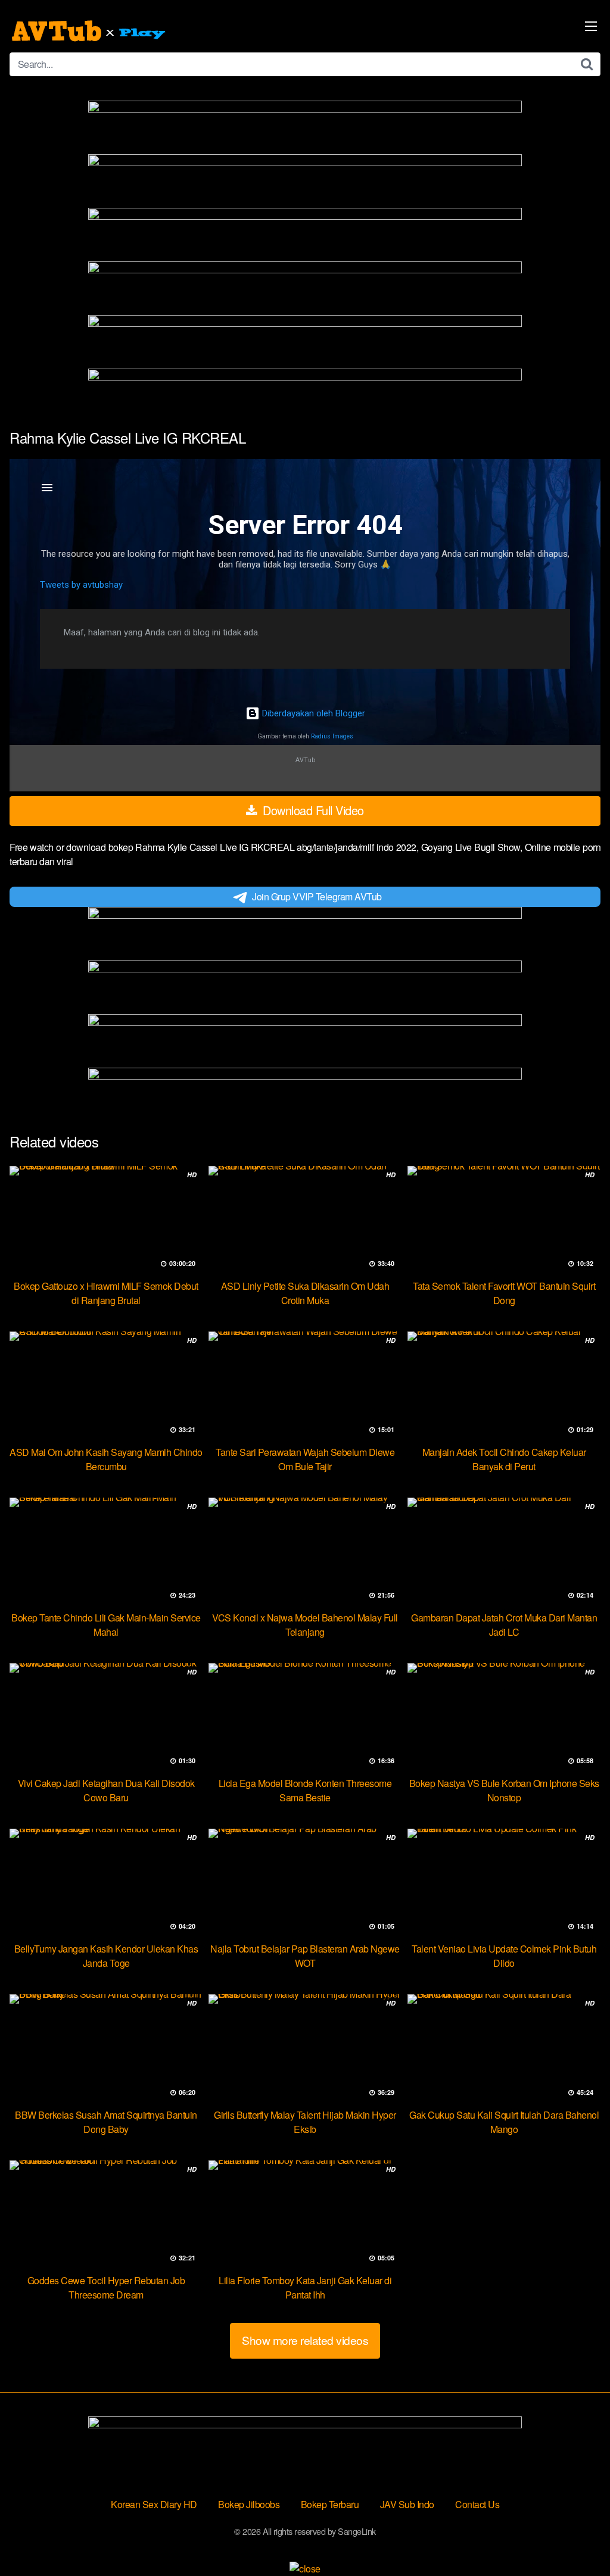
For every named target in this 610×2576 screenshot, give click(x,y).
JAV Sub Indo (407, 2504)
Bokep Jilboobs (249, 2504)
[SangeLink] (90, 31)
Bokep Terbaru (330, 2504)
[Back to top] (577, 2538)
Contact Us (477, 2504)
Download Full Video (312, 810)
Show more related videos (305, 2340)
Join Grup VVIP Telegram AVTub (317, 896)
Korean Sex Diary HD (154, 2504)
